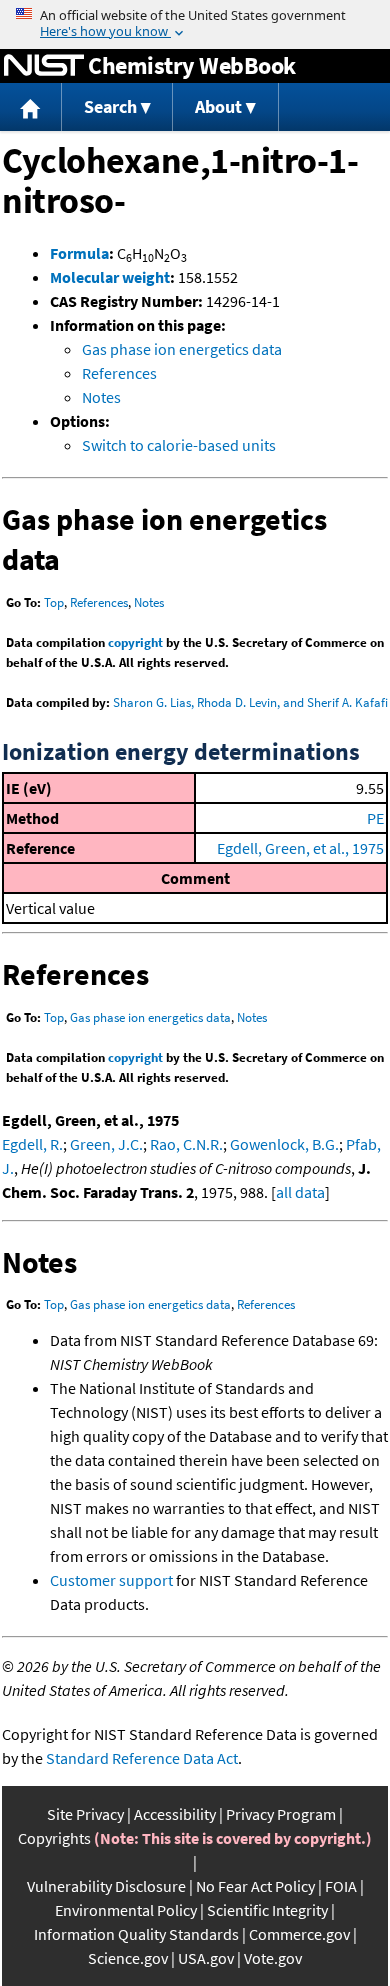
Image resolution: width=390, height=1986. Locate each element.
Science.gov (128, 1958)
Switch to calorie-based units (179, 445)
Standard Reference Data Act (142, 1758)
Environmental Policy (126, 1910)
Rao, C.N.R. (186, 1144)
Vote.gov (273, 1958)
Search (110, 106)
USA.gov (206, 1958)
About (218, 106)
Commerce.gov (299, 1934)
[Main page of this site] (31, 107)
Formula (79, 253)
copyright (135, 642)
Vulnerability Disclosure (106, 1886)
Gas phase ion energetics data (182, 349)
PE (375, 818)
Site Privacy (85, 1814)
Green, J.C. (106, 1144)
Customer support (111, 1580)
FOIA (341, 1886)
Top (54, 602)
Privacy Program (281, 1814)
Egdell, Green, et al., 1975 (300, 848)
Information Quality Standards (136, 1934)
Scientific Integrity (267, 1910)
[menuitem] (31, 107)
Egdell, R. (32, 1144)
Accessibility (175, 1814)
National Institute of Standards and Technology (44, 66)
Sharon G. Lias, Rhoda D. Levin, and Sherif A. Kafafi (250, 702)
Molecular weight (110, 277)
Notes (101, 397)
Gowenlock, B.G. (284, 1144)
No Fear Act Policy (255, 1886)
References (119, 373)
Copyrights (54, 1838)
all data (300, 1192)
